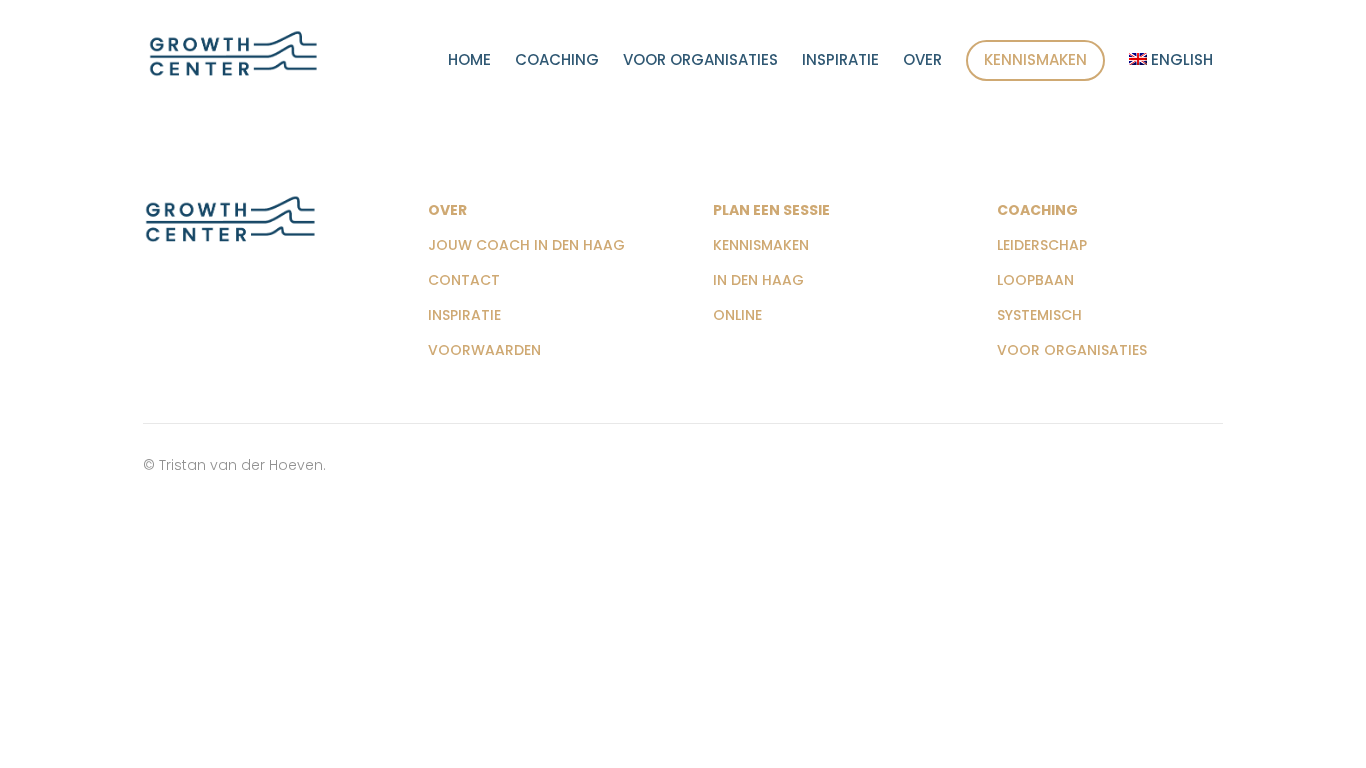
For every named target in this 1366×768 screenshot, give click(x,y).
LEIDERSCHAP (1042, 245)
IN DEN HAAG (758, 280)
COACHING (1037, 210)
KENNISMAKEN (761, 245)
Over (922, 61)
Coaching (557, 61)
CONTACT (464, 280)
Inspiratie (840, 61)
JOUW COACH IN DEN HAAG (526, 245)
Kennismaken (1035, 59)
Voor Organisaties (700, 61)
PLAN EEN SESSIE (771, 210)
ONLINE (737, 315)
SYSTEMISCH (1039, 315)
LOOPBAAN (1035, 280)
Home (469, 61)
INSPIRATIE (464, 315)
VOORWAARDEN (484, 350)
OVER (447, 210)
